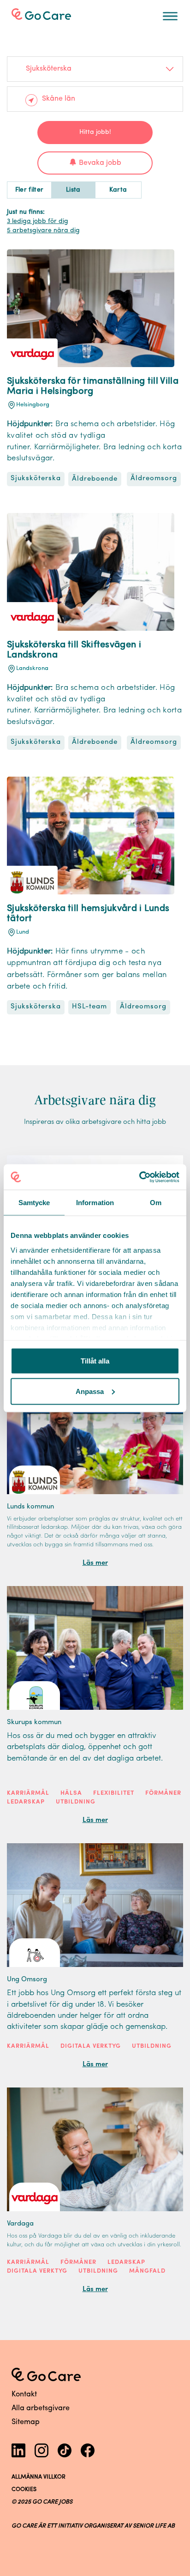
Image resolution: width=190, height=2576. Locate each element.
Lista (73, 190)
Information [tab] (95, 1203)
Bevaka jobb (100, 163)
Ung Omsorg (27, 1980)
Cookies (24, 2490)
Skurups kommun (34, 1722)
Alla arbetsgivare (41, 2408)
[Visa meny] (170, 16)
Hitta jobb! (95, 132)
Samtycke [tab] (34, 1203)
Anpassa (90, 1391)
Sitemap (26, 2422)
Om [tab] (156, 1203)
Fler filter (30, 190)
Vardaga (20, 2224)
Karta (118, 190)
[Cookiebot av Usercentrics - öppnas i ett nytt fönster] (139, 1177)
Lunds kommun (30, 1507)
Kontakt (24, 2395)
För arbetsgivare (49, 13)
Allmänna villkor (39, 2477)
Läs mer (95, 1563)
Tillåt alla (95, 1361)
